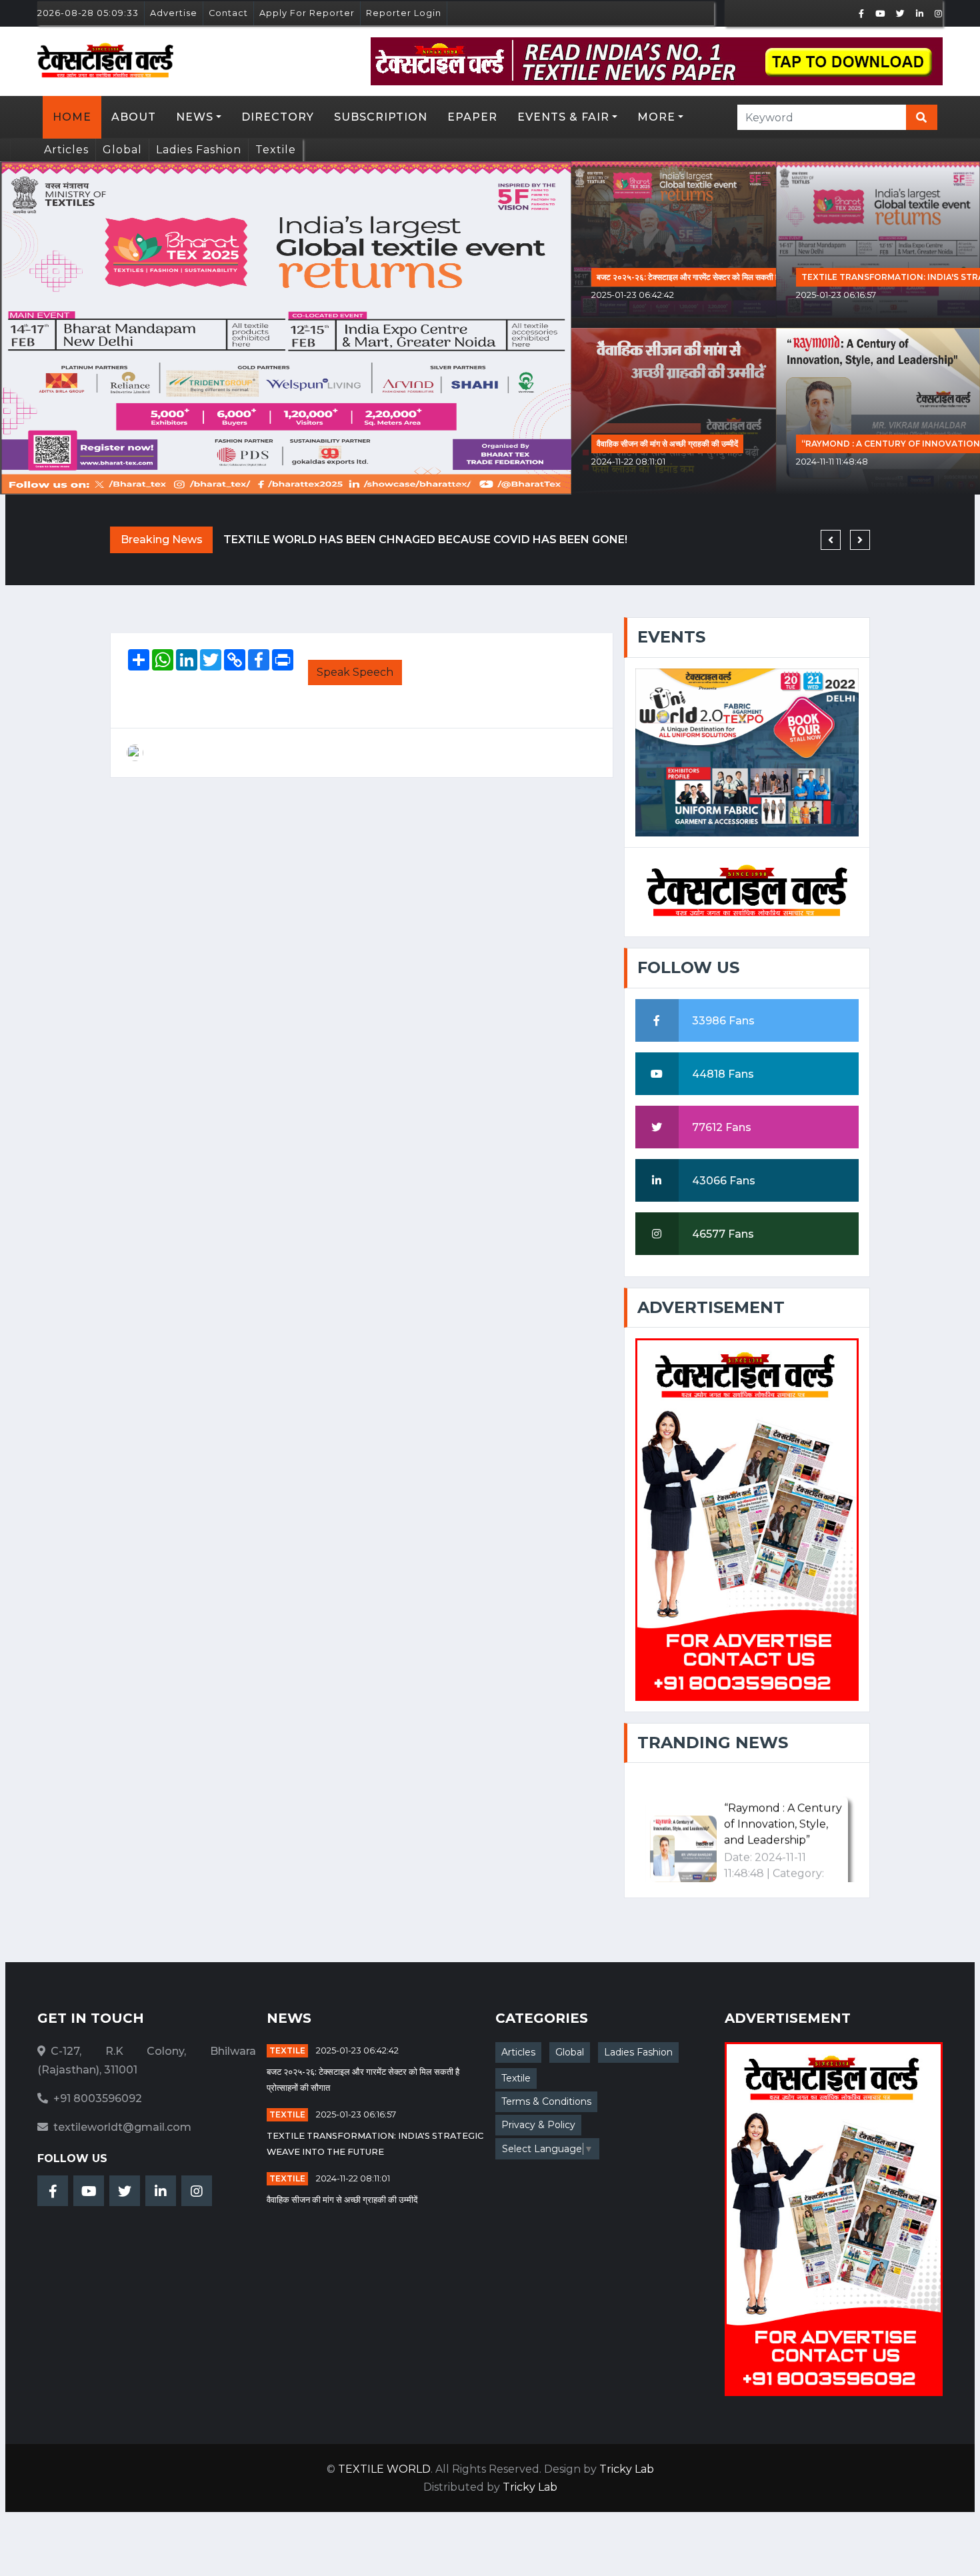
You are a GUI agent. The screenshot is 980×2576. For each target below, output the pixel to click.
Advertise (174, 13)
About (134, 117)
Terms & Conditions (546, 2101)
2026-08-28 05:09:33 (88, 13)
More (656, 117)
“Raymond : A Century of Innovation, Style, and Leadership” (783, 1788)
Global (122, 150)
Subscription (381, 117)
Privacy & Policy (538, 2125)
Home (72, 117)
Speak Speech (355, 672)
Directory (278, 117)
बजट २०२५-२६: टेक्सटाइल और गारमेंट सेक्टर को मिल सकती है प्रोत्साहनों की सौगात (719, 277)
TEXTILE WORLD (384, 2469)
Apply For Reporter (307, 13)
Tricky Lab (627, 2469)
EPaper (472, 117)
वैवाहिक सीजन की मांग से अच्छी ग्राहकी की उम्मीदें (667, 444)
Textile (276, 150)
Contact (228, 13)
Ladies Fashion (199, 150)
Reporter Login (404, 13)
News (195, 117)
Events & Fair (563, 117)
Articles (66, 150)
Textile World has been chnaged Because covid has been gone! (425, 540)
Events (671, 637)
